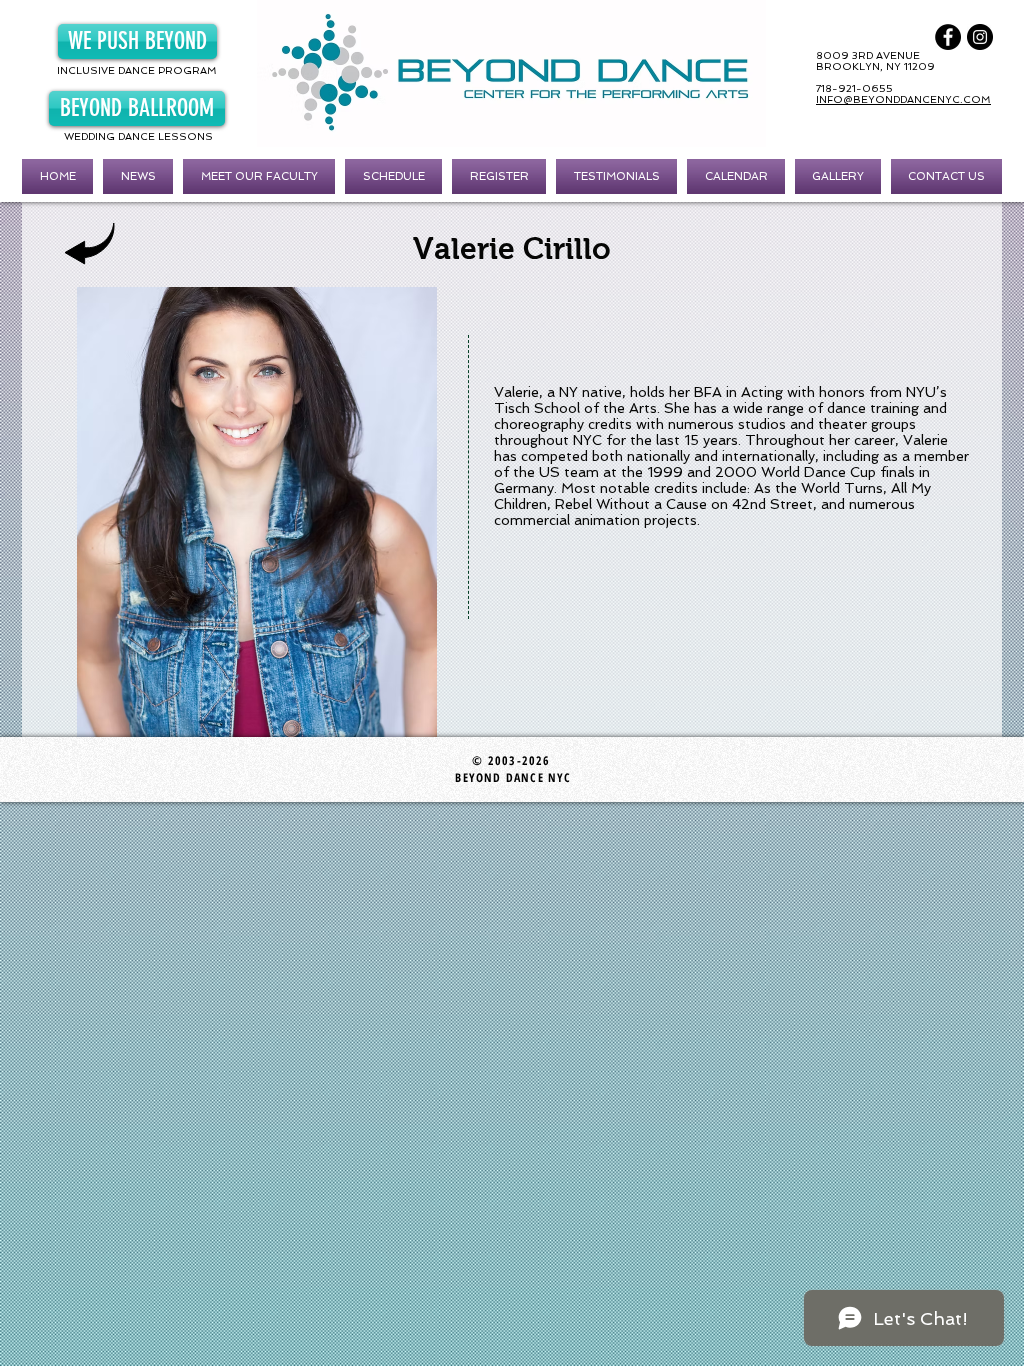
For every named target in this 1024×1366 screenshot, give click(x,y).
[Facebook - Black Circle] (948, 37)
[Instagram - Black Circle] (980, 37)
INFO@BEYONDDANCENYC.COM (903, 99)
